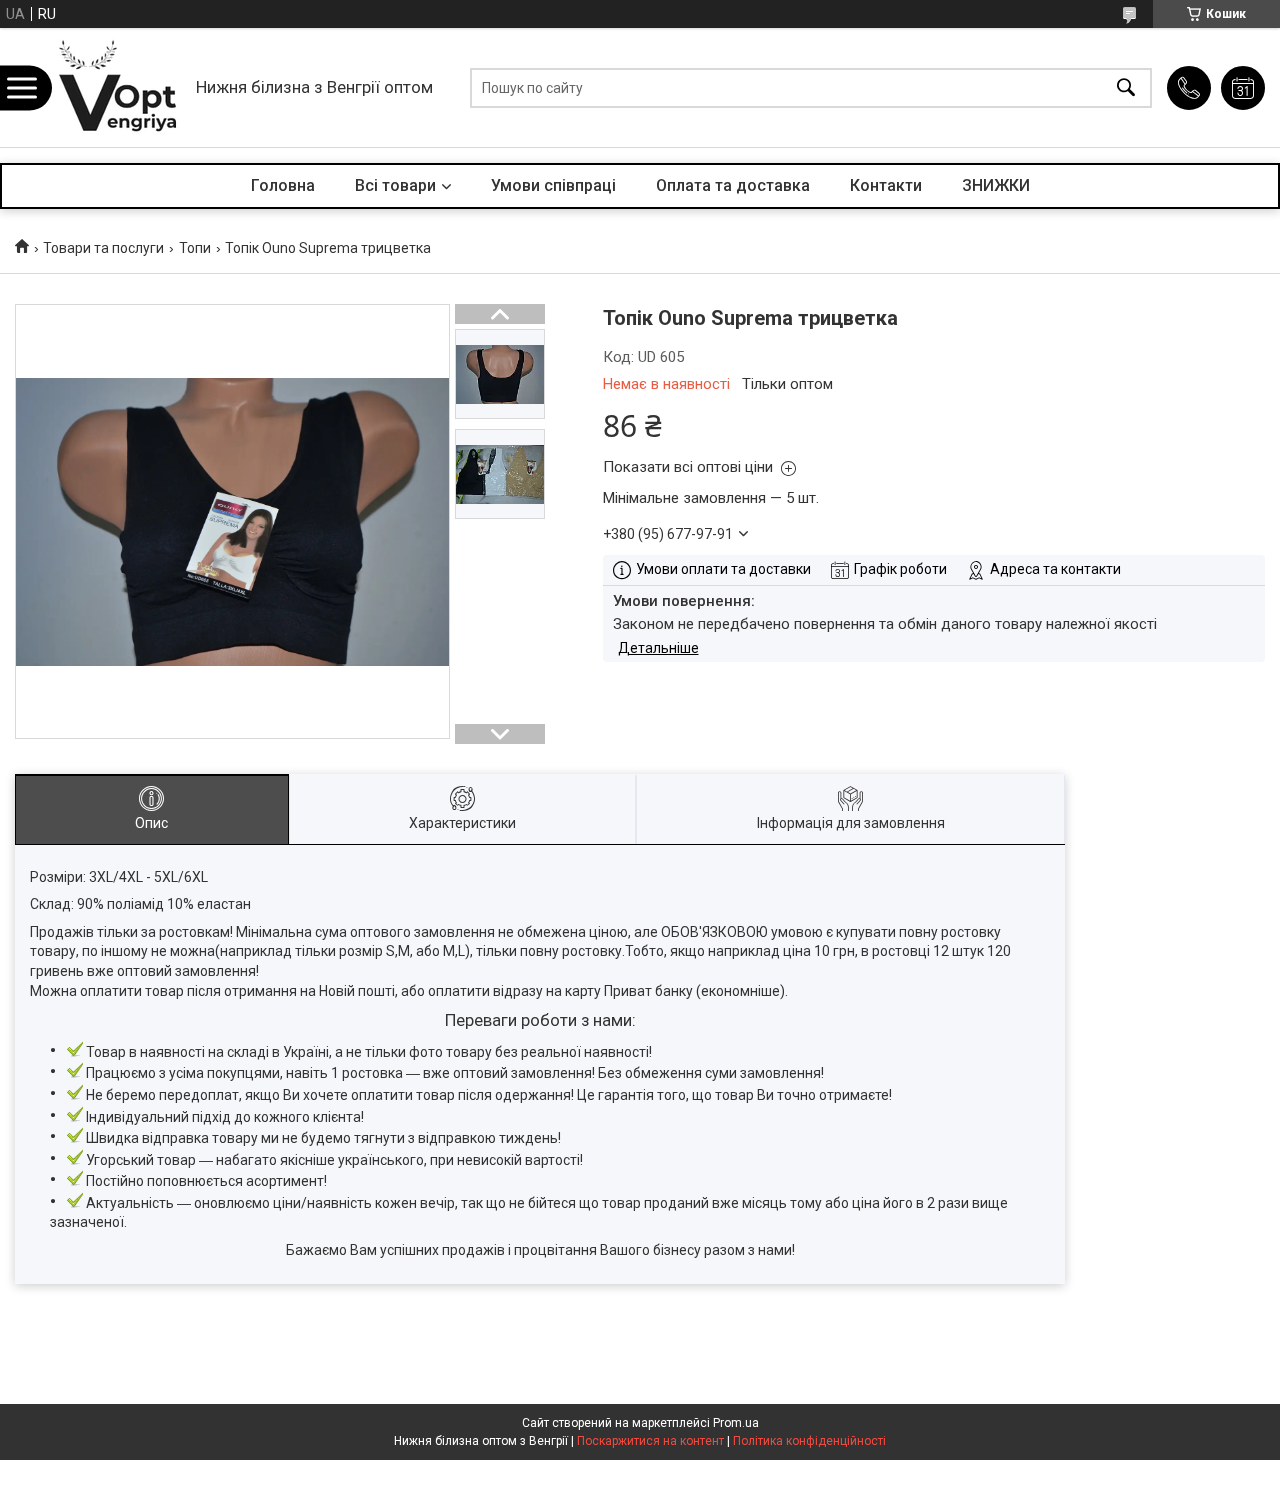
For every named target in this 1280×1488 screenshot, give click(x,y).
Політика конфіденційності (809, 1441)
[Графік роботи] (1243, 88)
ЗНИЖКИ (996, 185)
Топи (195, 248)
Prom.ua (736, 1423)
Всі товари (395, 185)
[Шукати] (1126, 87)
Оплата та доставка (733, 185)
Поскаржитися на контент (650, 1441)
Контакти (886, 185)
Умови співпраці (553, 185)
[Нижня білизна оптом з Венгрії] (118, 87)
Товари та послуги (103, 248)
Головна (283, 185)
